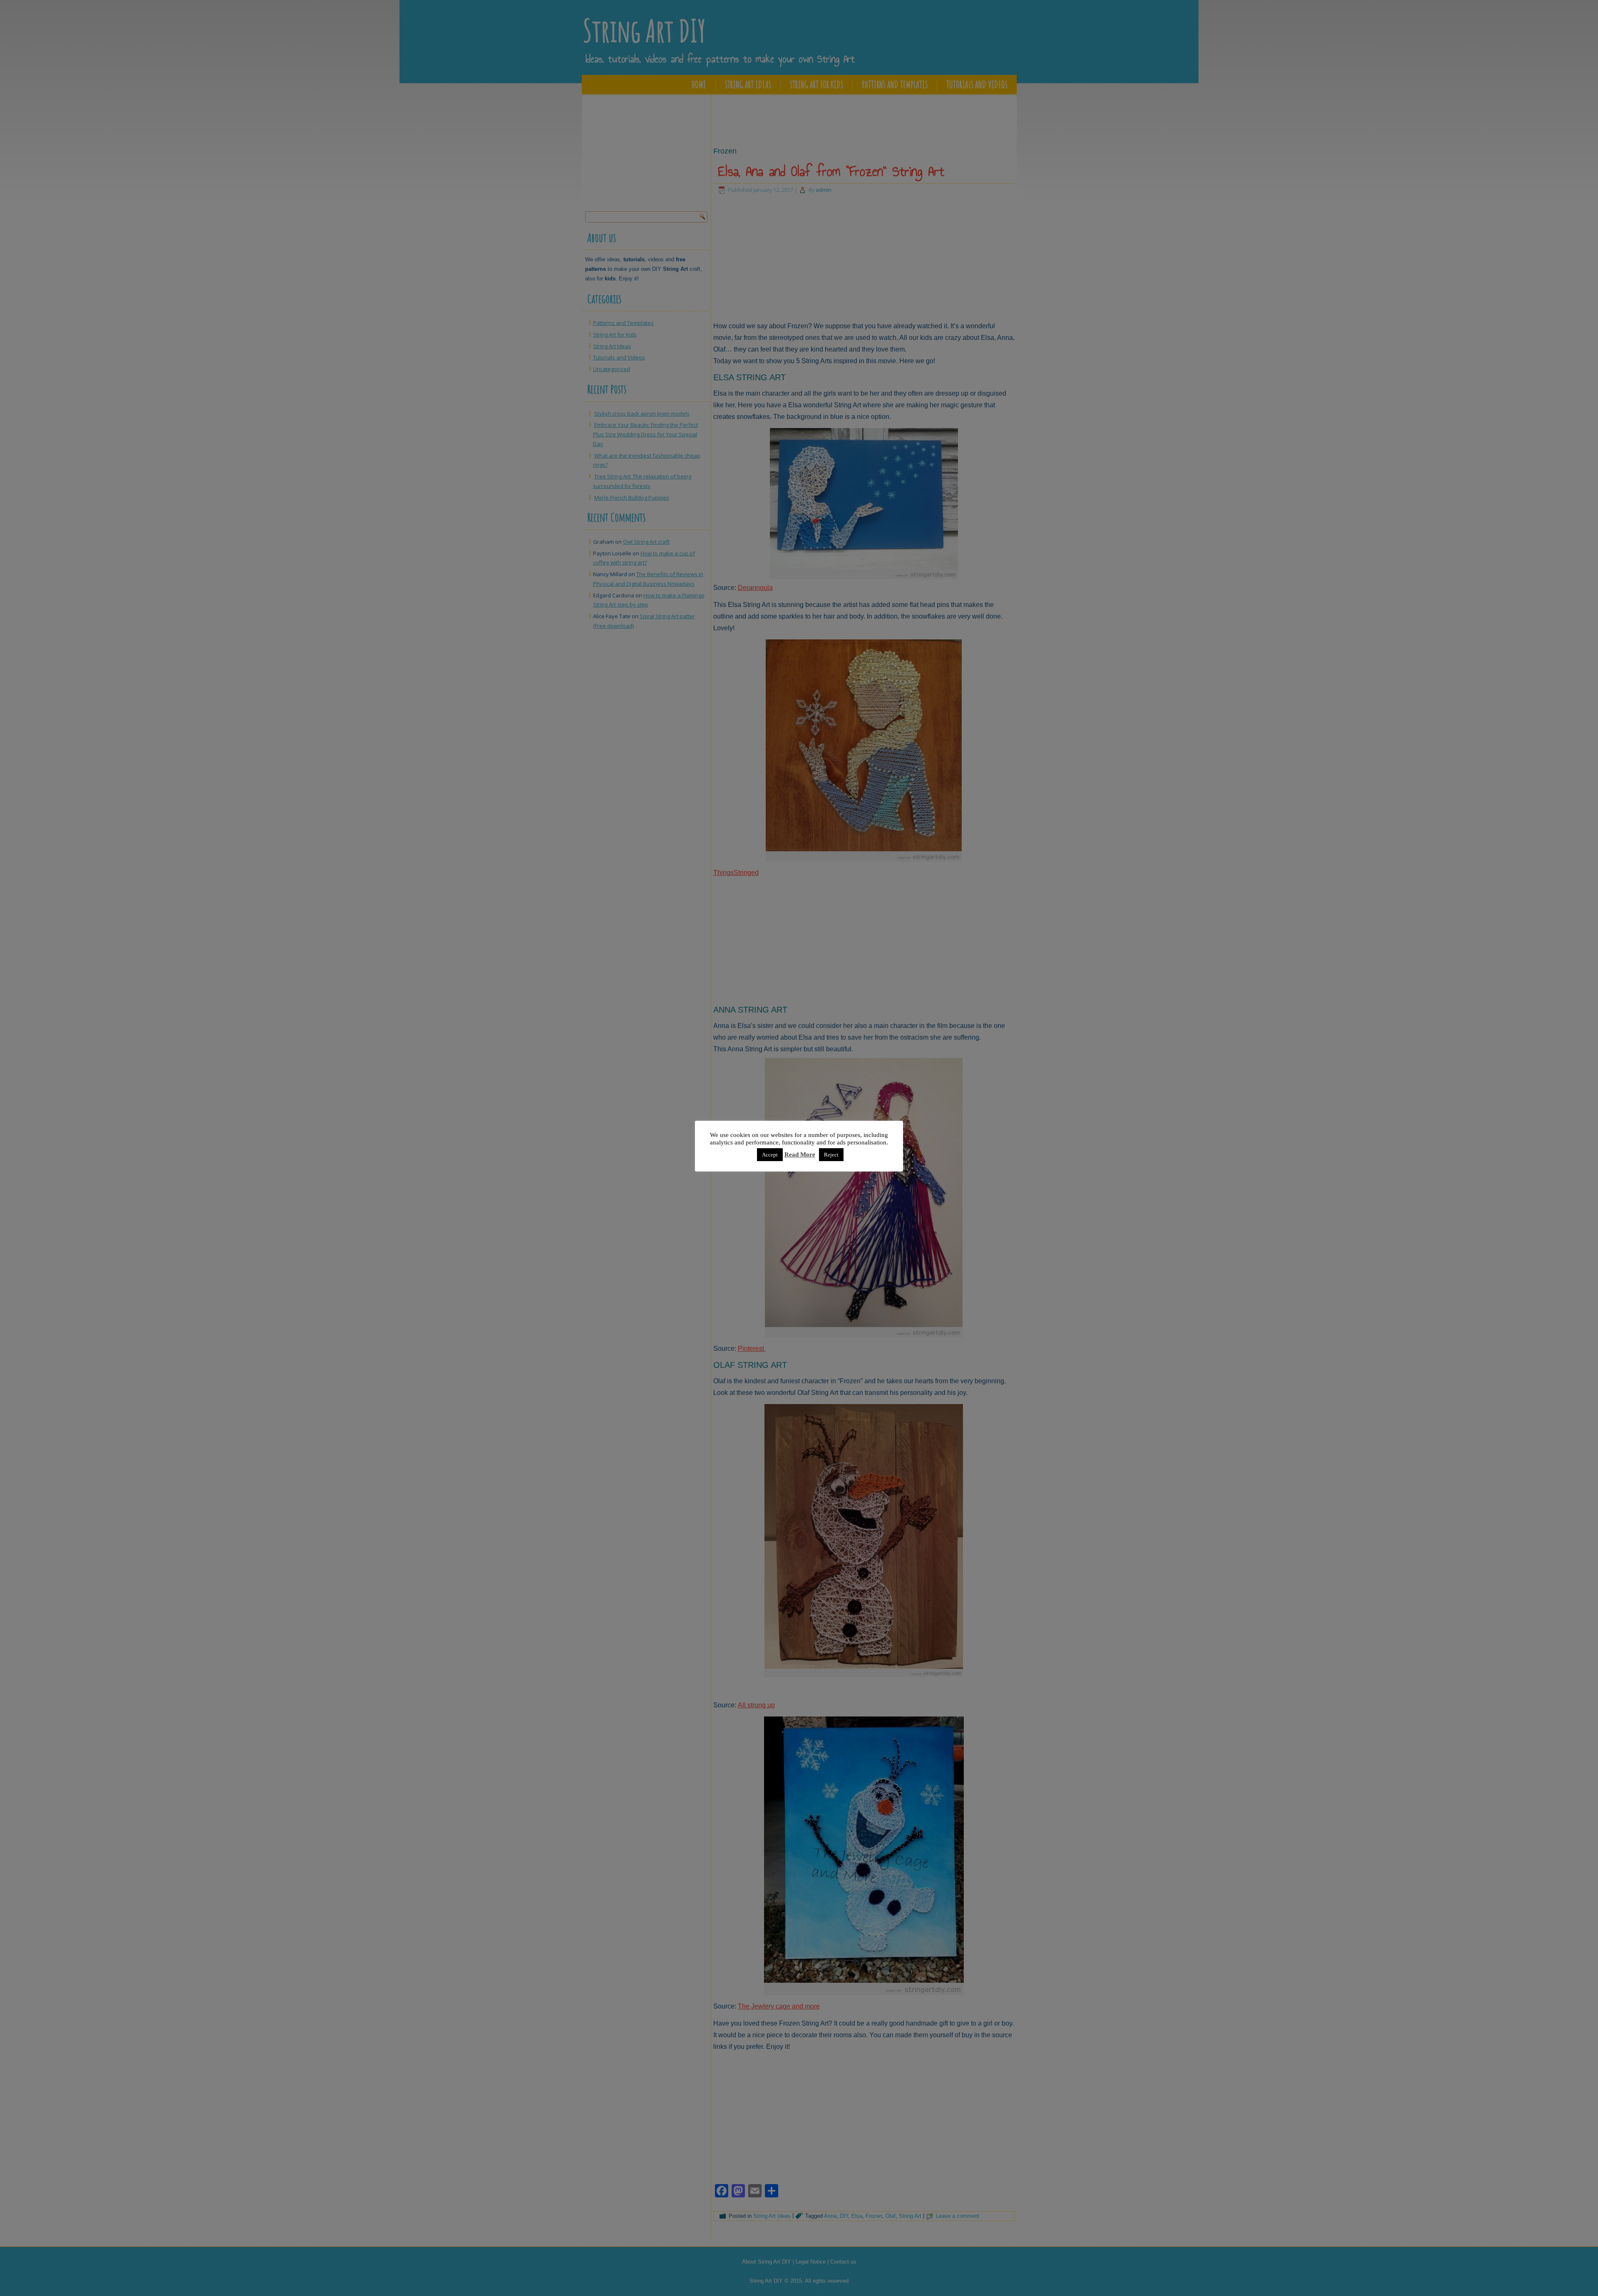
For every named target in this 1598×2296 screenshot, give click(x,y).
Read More (800, 1154)
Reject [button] (831, 1155)
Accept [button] (770, 1155)
